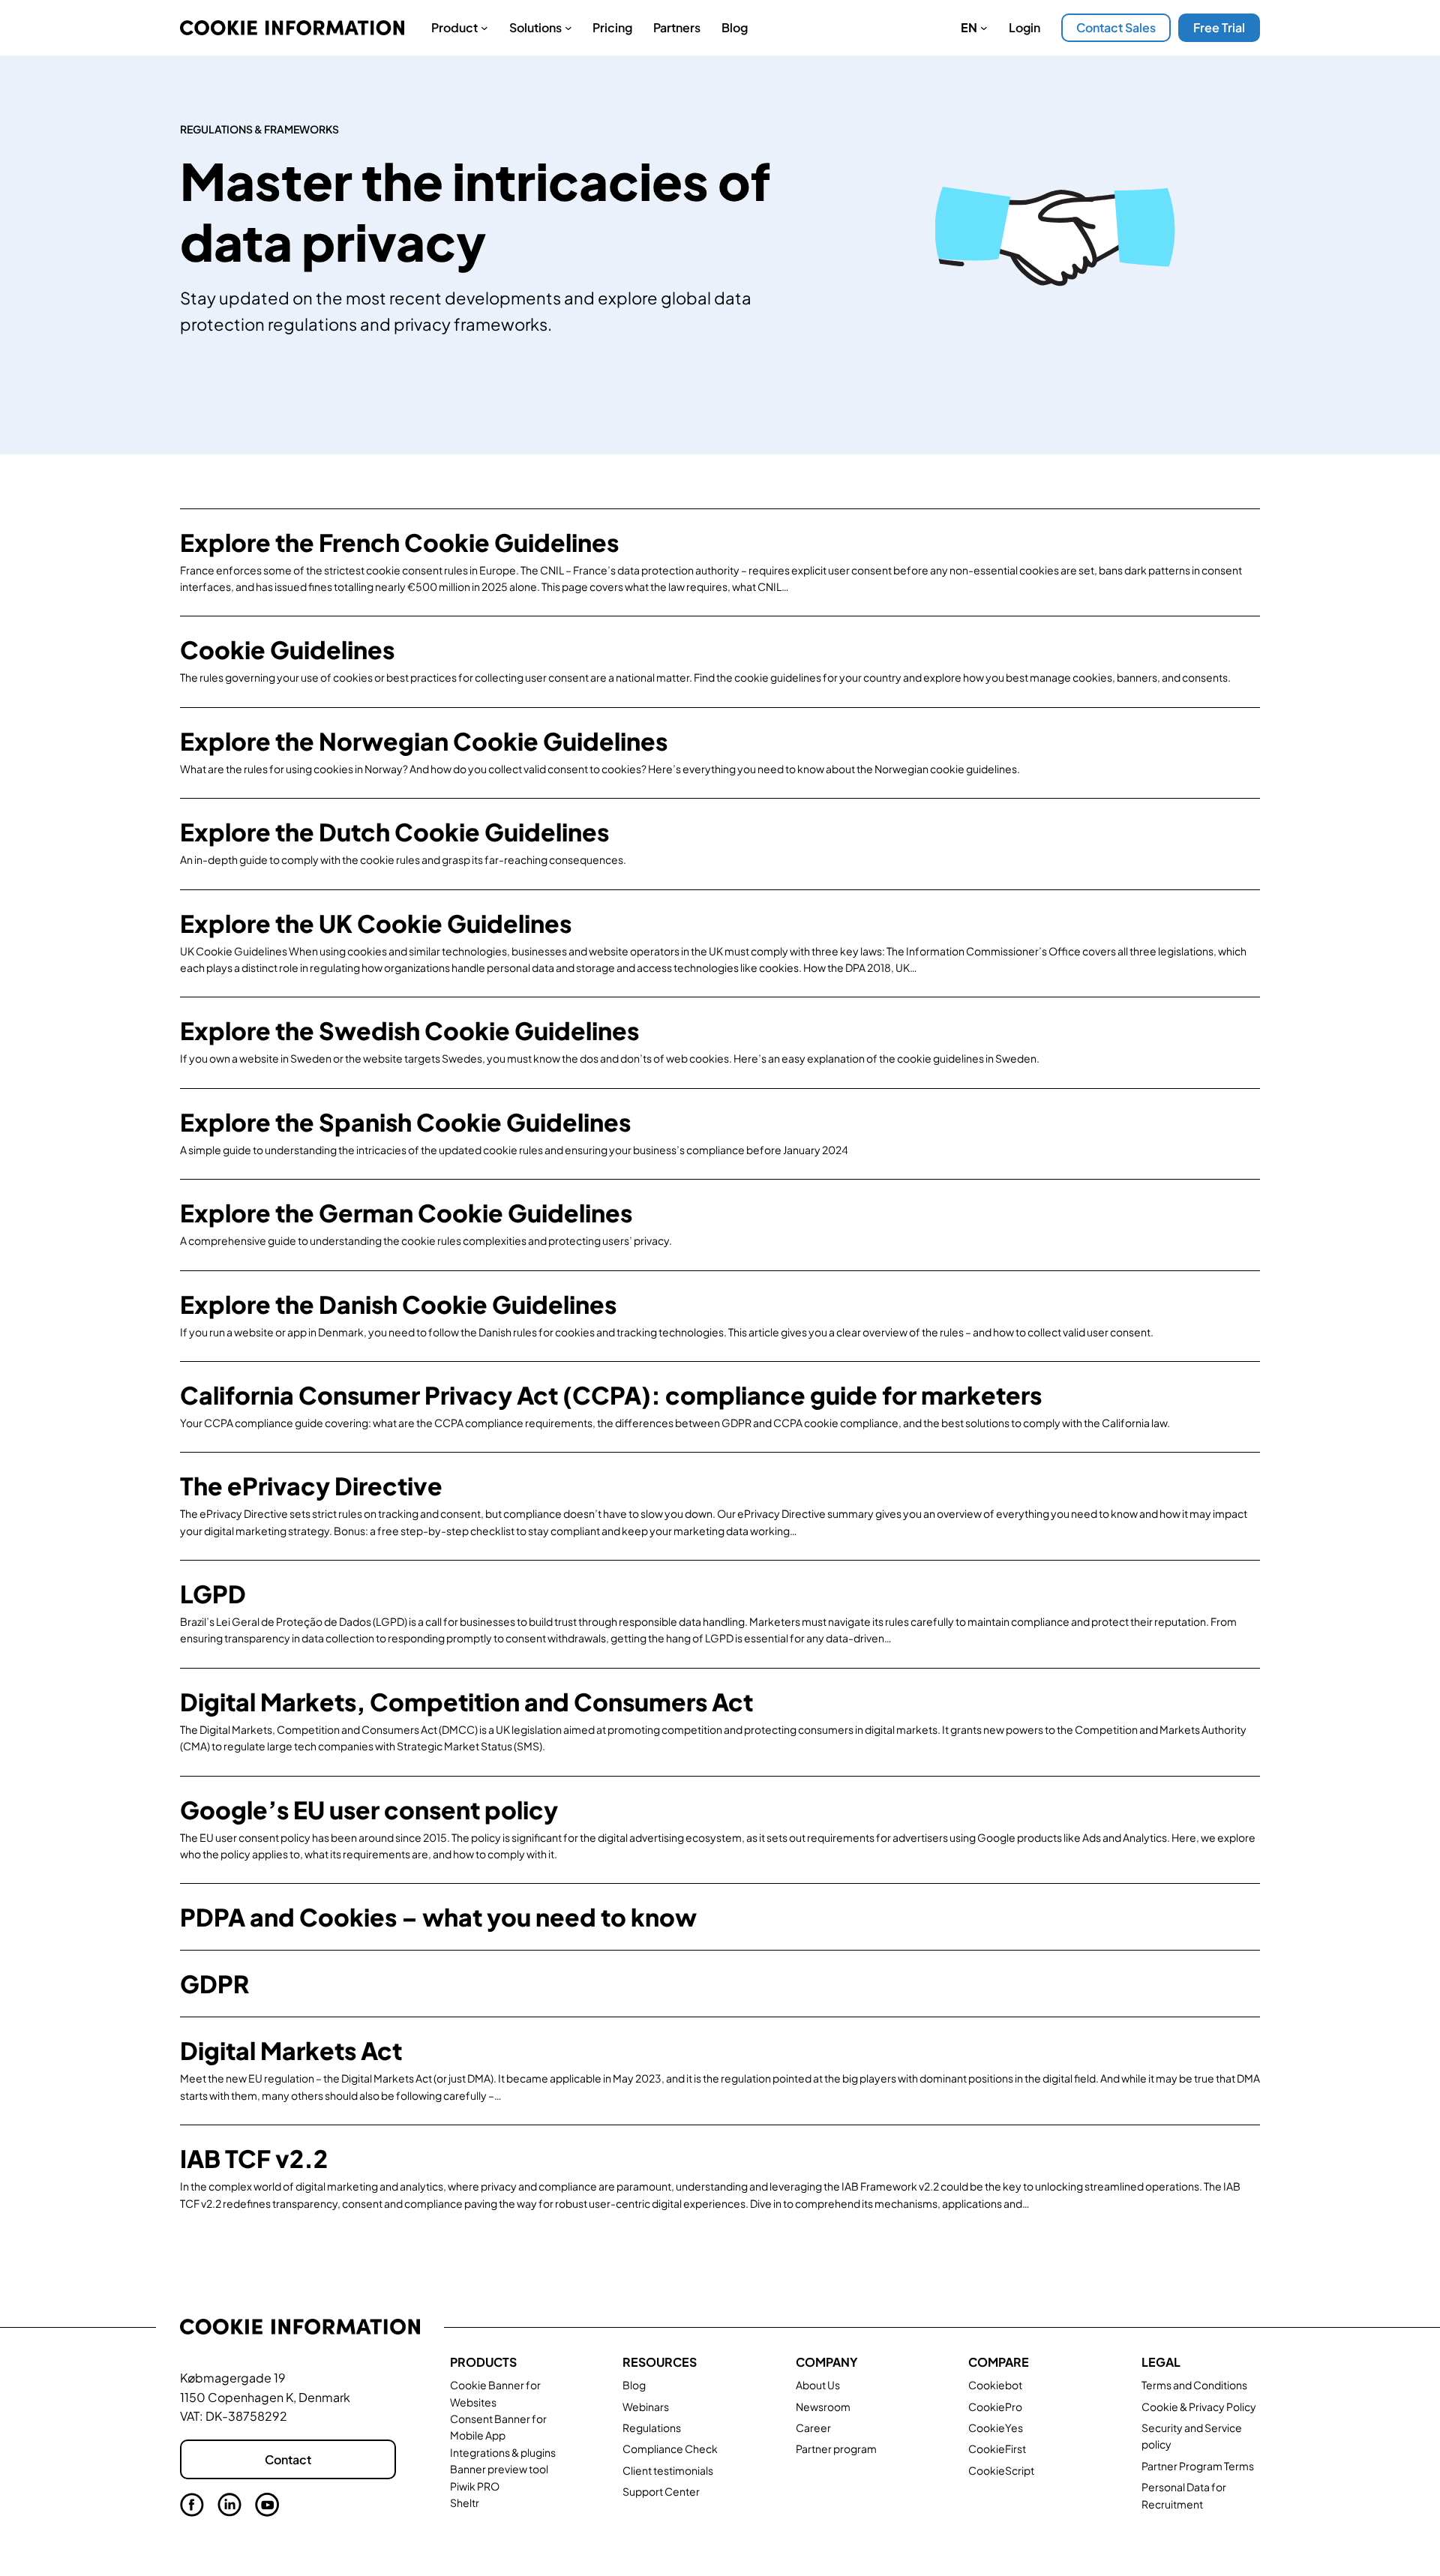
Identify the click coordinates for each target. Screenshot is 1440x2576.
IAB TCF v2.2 (254, 2158)
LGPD (213, 1594)
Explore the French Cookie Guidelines (399, 542)
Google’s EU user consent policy (369, 1810)
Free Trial (1219, 27)
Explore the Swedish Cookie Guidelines (409, 1030)
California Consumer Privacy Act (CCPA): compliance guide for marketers (611, 1395)
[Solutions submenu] (568, 28)
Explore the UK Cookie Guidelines (376, 923)
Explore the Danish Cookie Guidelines (398, 1304)
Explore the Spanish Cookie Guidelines (405, 1122)
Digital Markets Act (291, 2050)
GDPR (214, 1984)
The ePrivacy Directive (311, 1486)
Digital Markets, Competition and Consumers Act (466, 1702)
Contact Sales (1116, 27)
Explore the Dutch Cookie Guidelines (394, 832)
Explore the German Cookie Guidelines (406, 1213)
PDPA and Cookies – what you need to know (438, 1917)
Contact (288, 2459)
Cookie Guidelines (287, 649)
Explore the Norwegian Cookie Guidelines (424, 741)
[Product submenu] (484, 28)
